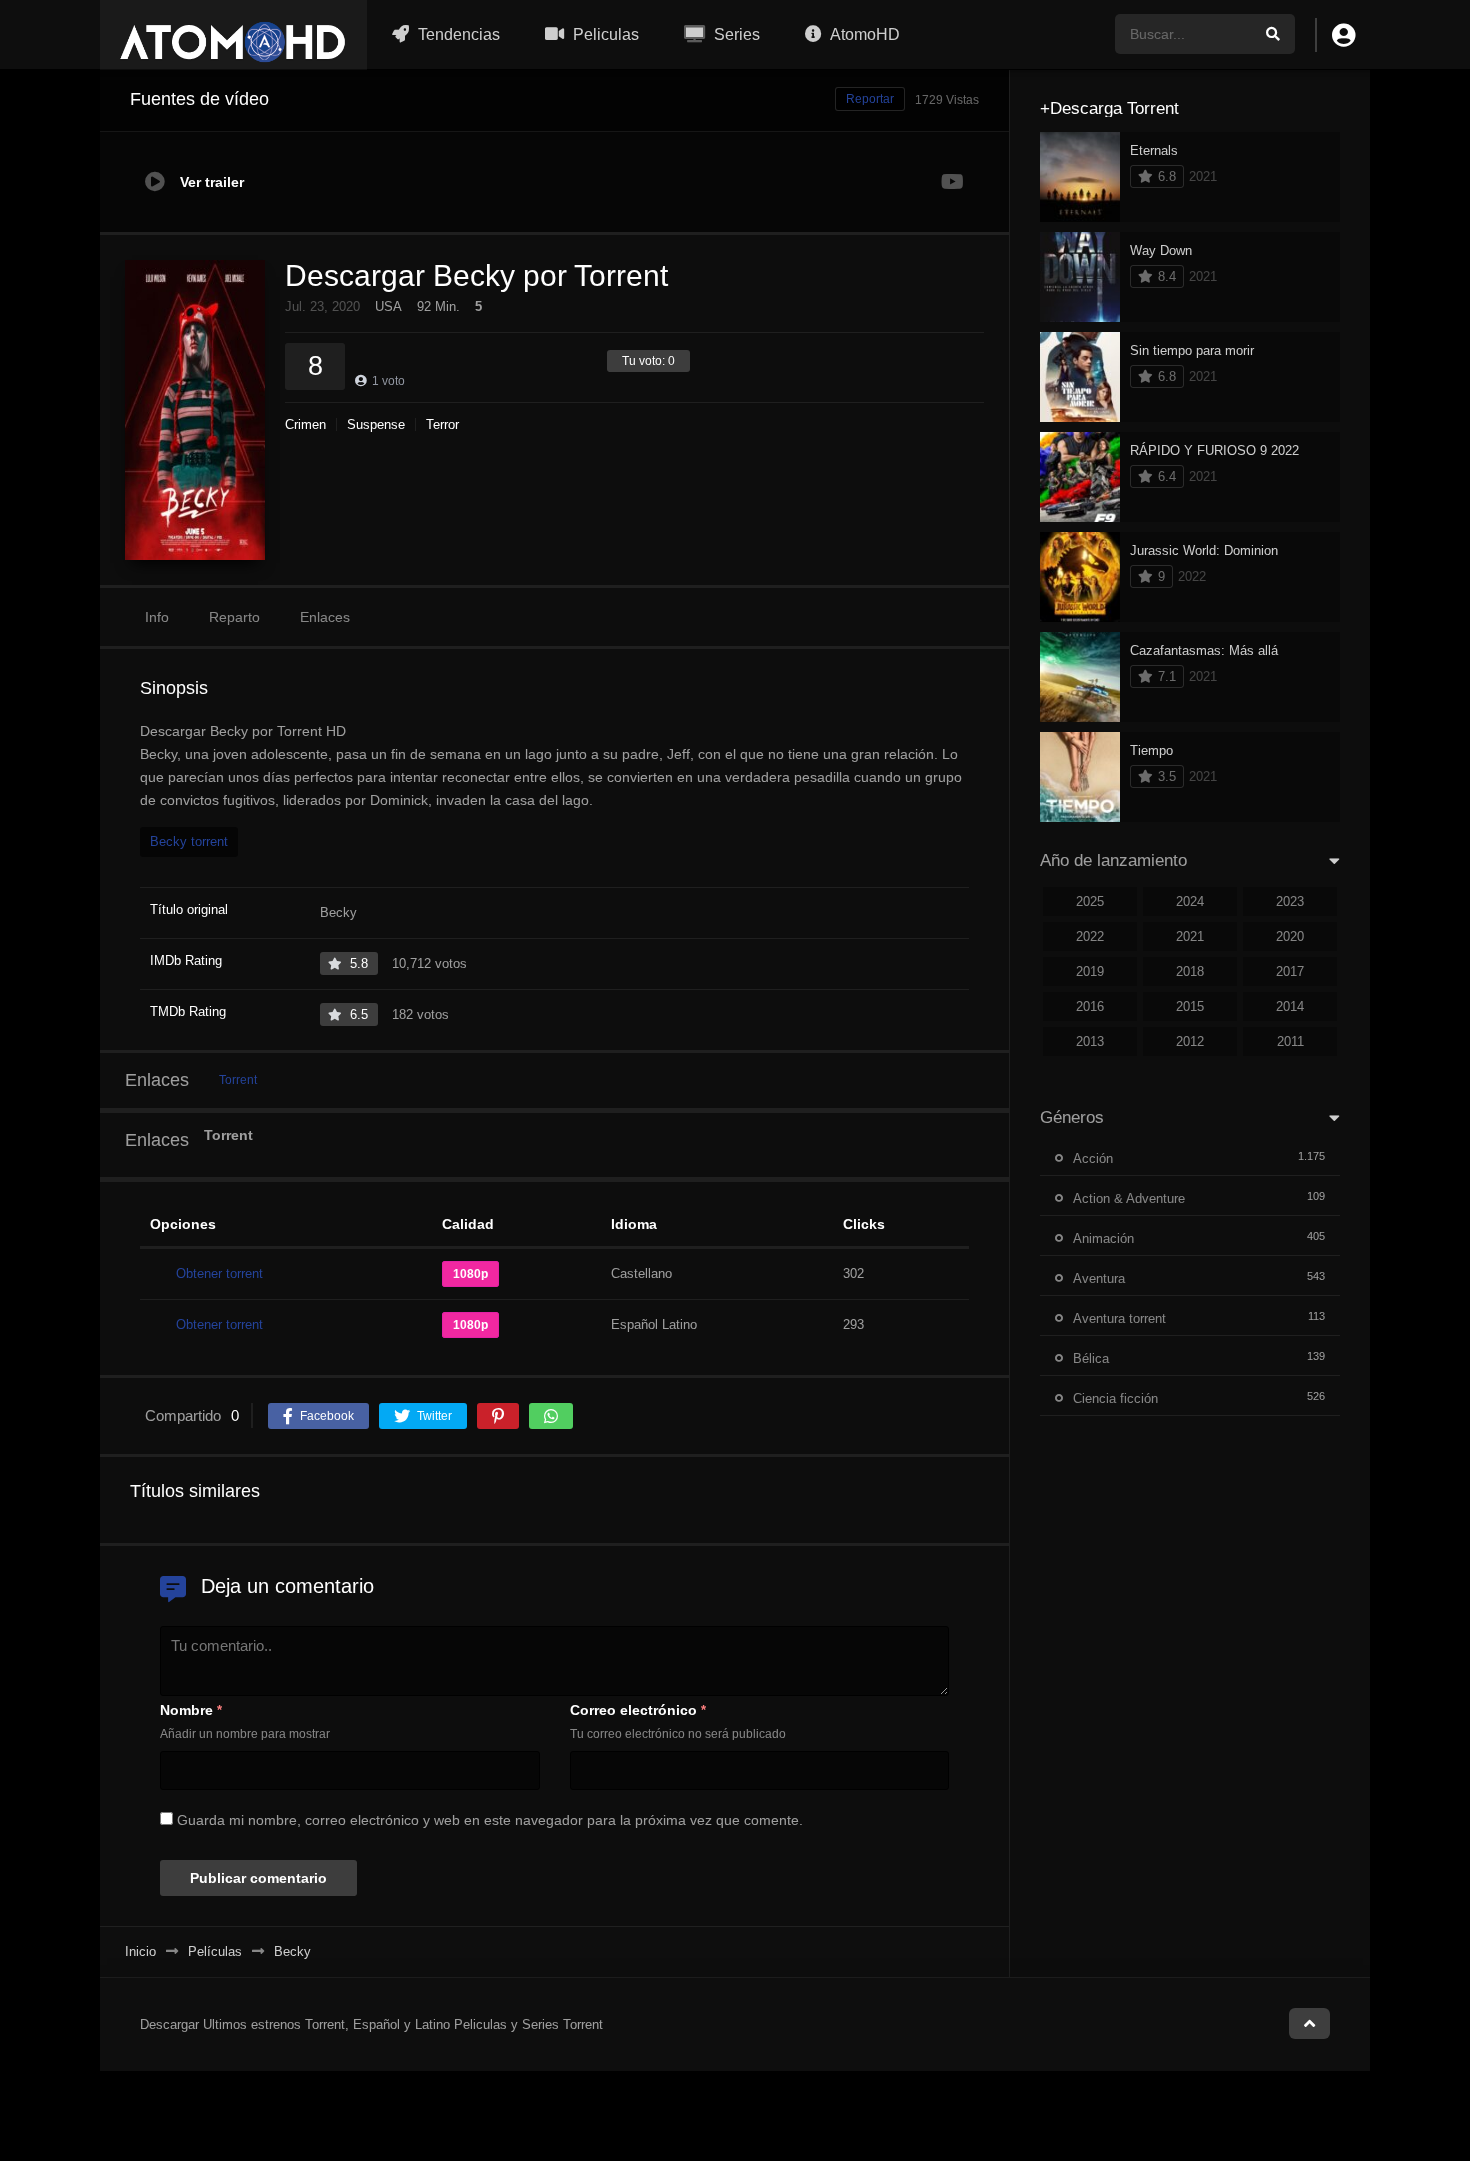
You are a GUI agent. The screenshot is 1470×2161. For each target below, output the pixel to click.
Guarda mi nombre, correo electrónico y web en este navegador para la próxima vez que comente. (490, 1820)
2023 (1290, 901)
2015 (1190, 1006)
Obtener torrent (219, 1273)
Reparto (234, 617)
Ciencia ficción (1115, 1398)
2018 (1190, 971)
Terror (442, 424)
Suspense (376, 424)
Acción (1093, 1158)
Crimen (305, 424)
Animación (1103, 1238)
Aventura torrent (1119, 1318)
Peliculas (604, 34)
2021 (1190, 936)
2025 (1090, 901)
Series (735, 34)
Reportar (870, 99)
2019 (1090, 971)
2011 (1290, 1041)
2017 (1290, 971)
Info (157, 617)
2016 (1090, 1006)
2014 (1290, 1006)
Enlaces (325, 617)
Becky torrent (189, 841)
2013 (1090, 1041)
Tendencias (457, 34)
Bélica (1091, 1358)
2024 (1190, 901)
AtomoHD (863, 34)
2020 (1290, 936)
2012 (1190, 1041)
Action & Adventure (1129, 1198)
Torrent (238, 1080)
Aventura (1099, 1278)
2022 (1090, 936)
